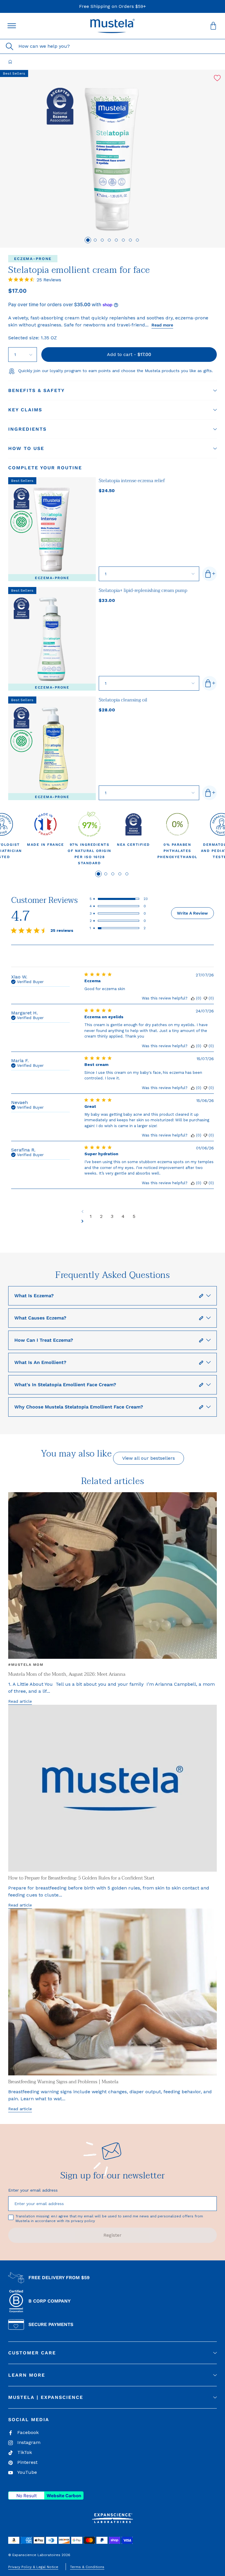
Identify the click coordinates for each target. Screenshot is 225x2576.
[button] (112, 26)
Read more (162, 325)
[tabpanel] (45, 839)
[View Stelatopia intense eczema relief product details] (52, 529)
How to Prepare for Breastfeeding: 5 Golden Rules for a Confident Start (81, 1878)
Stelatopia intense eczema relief (132, 481)
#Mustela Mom (26, 1665)
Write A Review (192, 913)
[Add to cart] (209, 574)
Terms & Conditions (87, 2567)
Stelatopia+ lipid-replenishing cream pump (143, 590)
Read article (20, 1701)
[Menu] (12, 26)
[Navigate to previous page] (112, 1211)
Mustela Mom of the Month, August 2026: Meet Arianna (67, 1674)
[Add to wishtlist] (217, 78)
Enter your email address (33, 2190)
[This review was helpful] (193, 998)
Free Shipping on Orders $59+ (112, 6)
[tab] (88, 240)
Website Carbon (64, 2496)
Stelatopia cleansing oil (123, 700)
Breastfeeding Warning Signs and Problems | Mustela (63, 2082)
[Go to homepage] (10, 62)
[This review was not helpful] (205, 998)
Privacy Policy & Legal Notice (33, 2567)
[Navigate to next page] (112, 1221)
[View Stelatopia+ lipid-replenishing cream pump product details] (52, 639)
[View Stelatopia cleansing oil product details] (52, 748)
